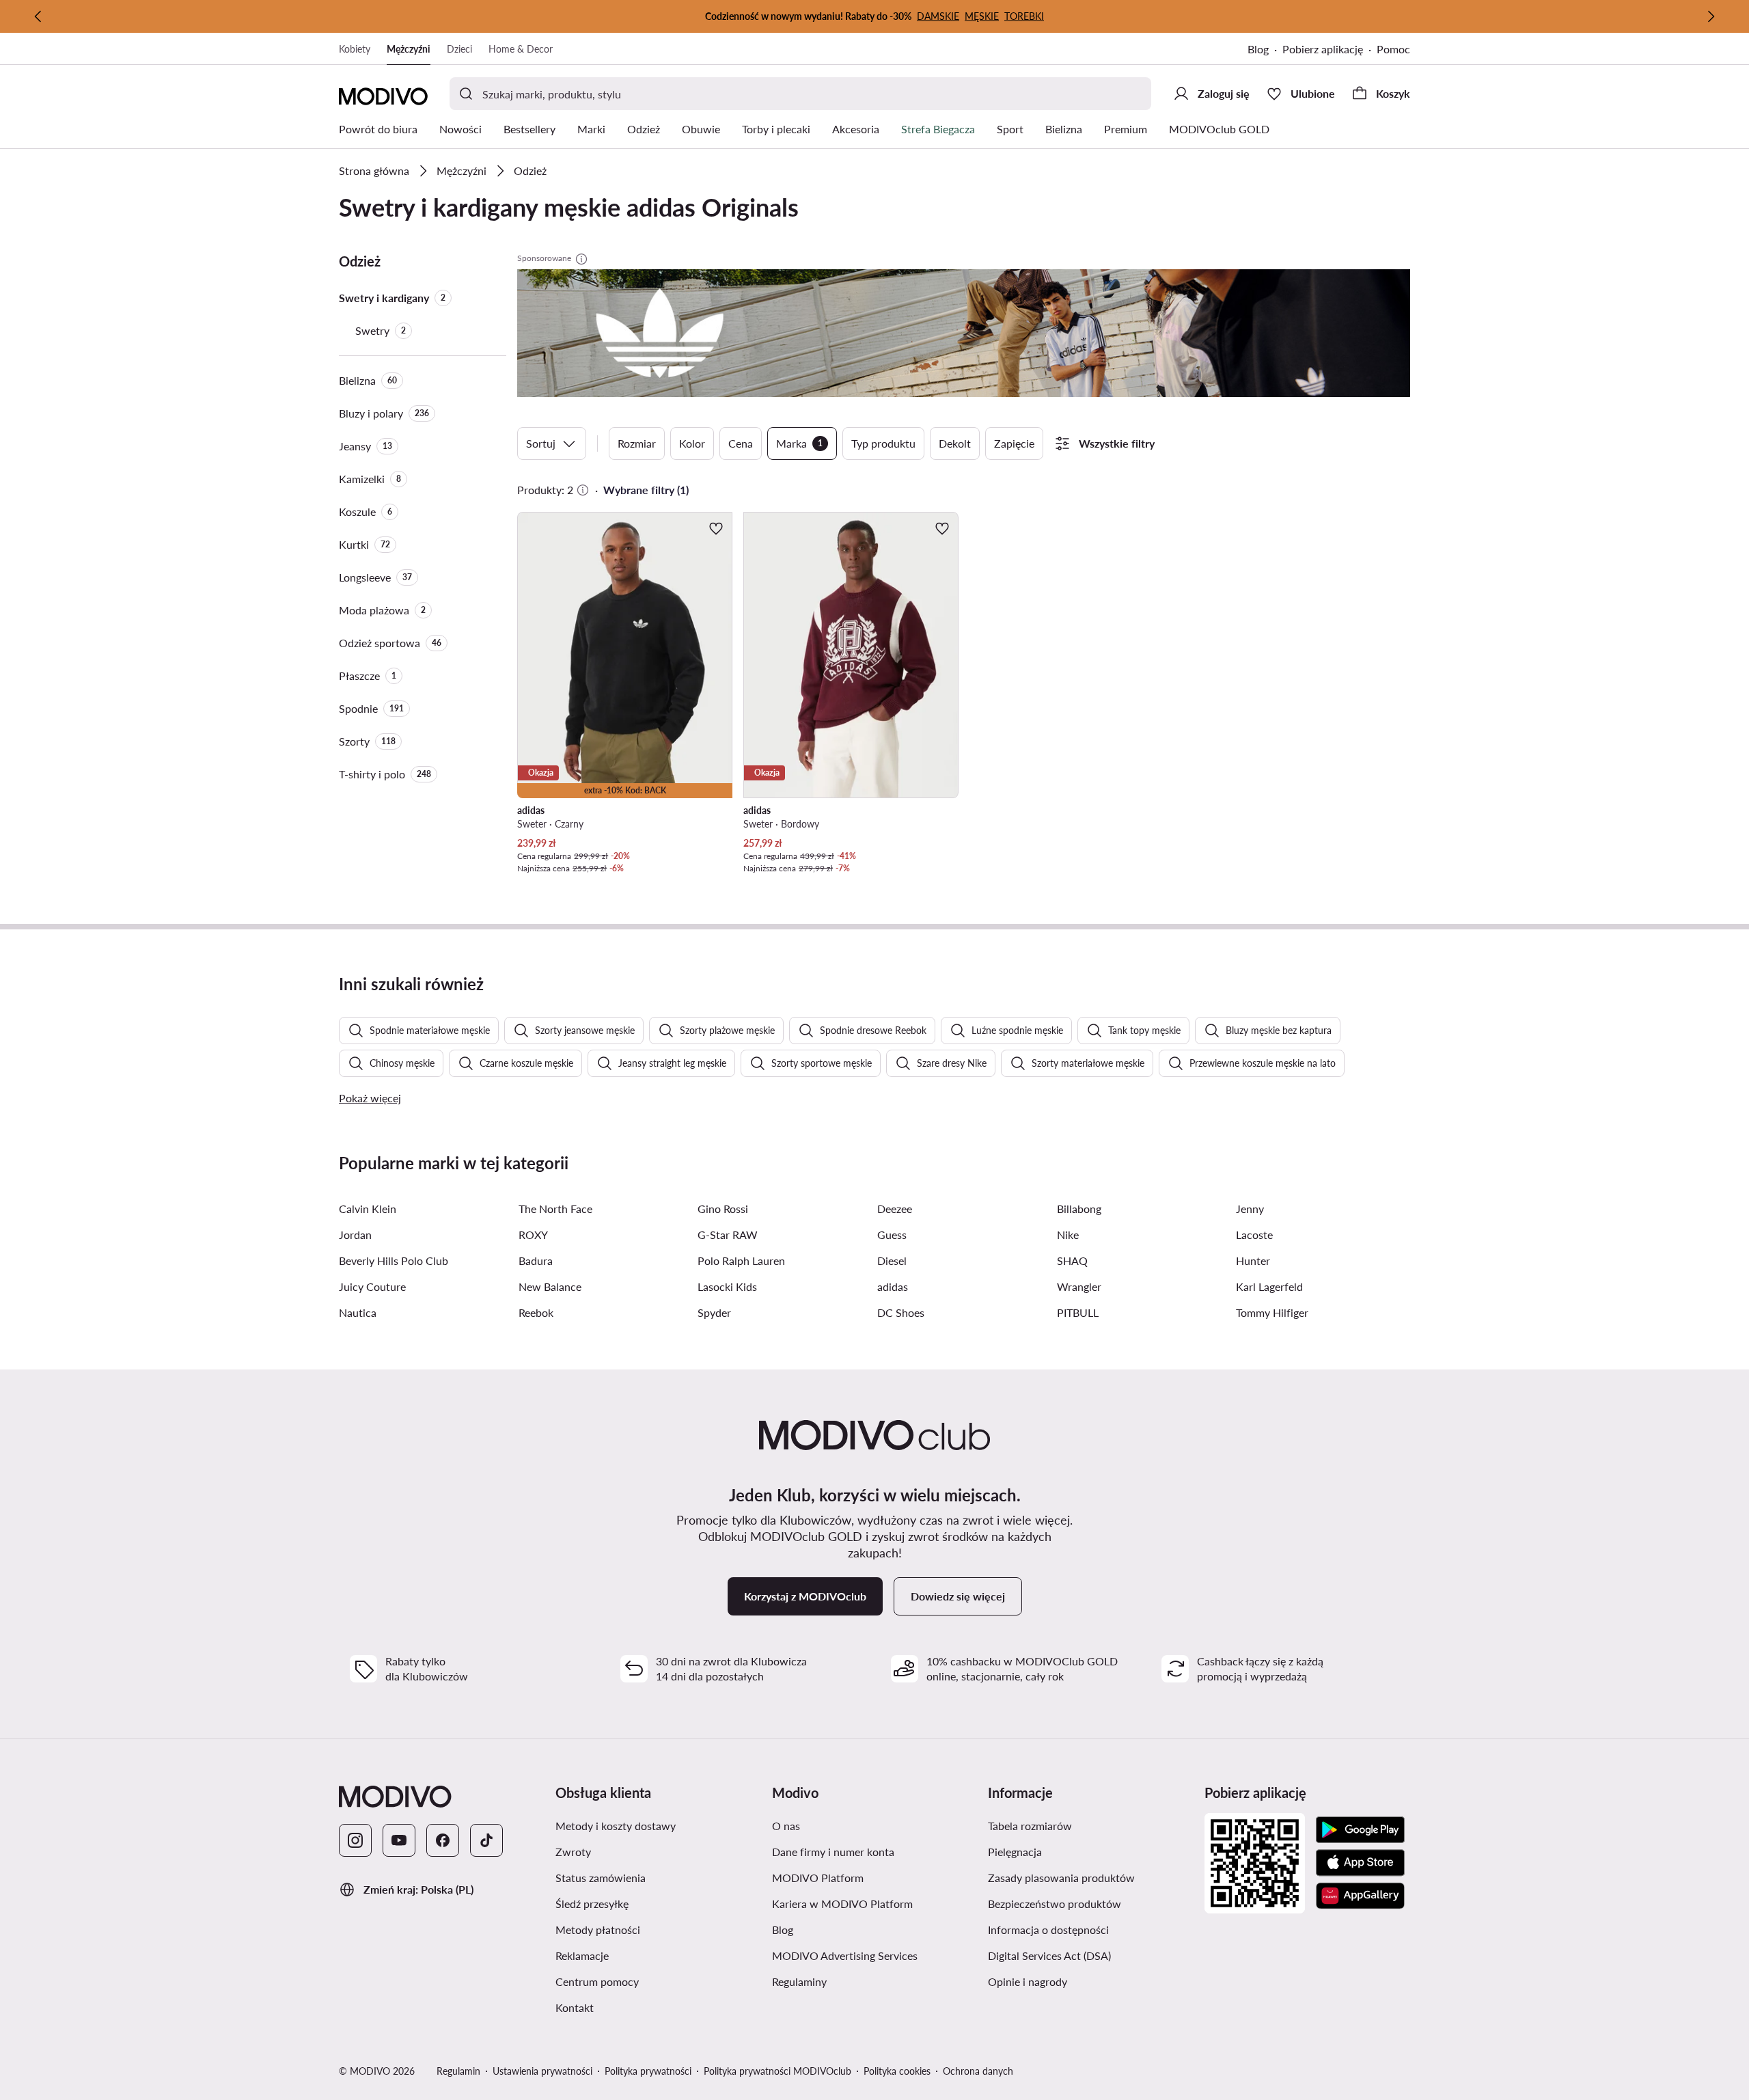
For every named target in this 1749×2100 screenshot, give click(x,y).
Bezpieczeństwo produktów (1091, 1903)
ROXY (533, 1235)
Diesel (892, 1260)
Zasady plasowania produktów (1091, 1877)
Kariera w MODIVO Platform (875, 1903)
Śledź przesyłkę (657, 1903)
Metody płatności (658, 1929)
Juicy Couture (372, 1286)
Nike (1068, 1235)
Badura (536, 1260)
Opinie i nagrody (1091, 1981)
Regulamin (458, 2071)
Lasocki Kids (727, 1286)
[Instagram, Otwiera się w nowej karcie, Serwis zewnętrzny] (355, 1840)
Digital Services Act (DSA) (1091, 1955)
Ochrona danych (978, 2071)
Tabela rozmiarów (1091, 1825)
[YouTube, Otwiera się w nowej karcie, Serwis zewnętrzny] (399, 1840)
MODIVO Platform (875, 1877)
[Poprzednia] (38, 16)
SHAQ (1072, 1260)
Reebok (536, 1312)
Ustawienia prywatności (542, 2071)
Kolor (692, 443)
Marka (799, 443)
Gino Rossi (723, 1209)
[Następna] (1711, 16)
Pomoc (1393, 49)
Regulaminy (864, 1981)
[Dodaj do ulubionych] (716, 528)
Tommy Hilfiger (1272, 1312)
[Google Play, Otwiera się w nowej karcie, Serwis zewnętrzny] (1360, 1830)
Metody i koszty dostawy (658, 1825)
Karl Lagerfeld (1269, 1286)
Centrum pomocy (658, 1981)
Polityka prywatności (648, 2071)
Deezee (895, 1209)
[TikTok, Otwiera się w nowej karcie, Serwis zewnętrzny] (486, 1840)
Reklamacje (647, 1955)
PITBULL (1078, 1312)
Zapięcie (1014, 443)
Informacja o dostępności (1091, 1929)
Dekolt (955, 443)
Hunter (1253, 1260)
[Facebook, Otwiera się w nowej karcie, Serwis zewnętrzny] (443, 1840)
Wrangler (1079, 1286)
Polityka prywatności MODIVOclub (777, 2071)
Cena (741, 443)
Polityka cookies (897, 2071)
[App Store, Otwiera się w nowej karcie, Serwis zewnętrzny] (1360, 1863)
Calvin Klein (368, 1209)
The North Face (555, 1209)
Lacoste (1254, 1235)
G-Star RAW (728, 1235)
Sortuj (541, 443)
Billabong (1079, 1209)
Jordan (355, 1235)
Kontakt (639, 2007)
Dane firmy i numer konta (875, 1851)
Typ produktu (883, 443)
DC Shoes (901, 1312)
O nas (851, 1825)
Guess (892, 1235)
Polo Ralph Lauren (741, 1260)
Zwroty (638, 1851)
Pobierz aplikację (1330, 50)
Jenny (1250, 1209)
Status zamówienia (658, 1877)
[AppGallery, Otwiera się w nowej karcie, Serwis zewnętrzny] (1360, 1896)
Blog (1265, 50)
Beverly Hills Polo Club (394, 1260)
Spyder (714, 1312)
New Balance (550, 1286)
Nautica (358, 1312)
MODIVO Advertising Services (875, 1955)
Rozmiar (637, 443)
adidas (893, 1286)
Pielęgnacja (1080, 1851)
